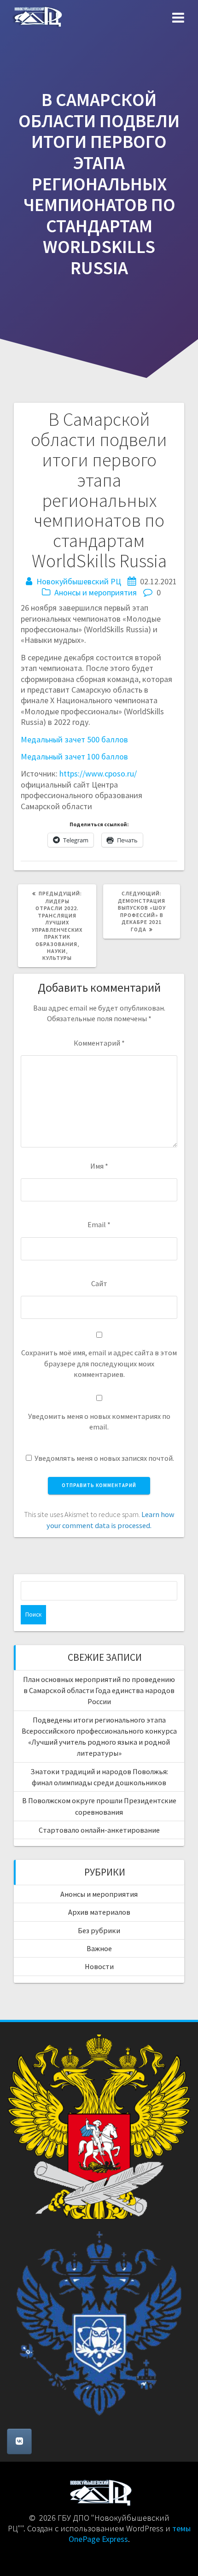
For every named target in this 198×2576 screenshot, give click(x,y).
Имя (99, 1166)
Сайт (99, 1283)
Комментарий (99, 1043)
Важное (99, 1948)
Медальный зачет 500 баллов (74, 739)
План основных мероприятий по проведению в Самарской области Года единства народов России (99, 1691)
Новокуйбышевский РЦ (79, 581)
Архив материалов (99, 1912)
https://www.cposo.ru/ (98, 773)
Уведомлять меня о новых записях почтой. (104, 1458)
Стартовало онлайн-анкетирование (99, 1830)
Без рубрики (99, 1930)
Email (99, 1224)
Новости (99, 1966)
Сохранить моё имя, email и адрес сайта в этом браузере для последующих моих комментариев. (99, 1363)
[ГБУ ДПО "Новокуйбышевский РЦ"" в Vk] (19, 2441)
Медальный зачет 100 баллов (74, 756)
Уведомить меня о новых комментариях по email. (99, 1421)
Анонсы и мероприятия (96, 592)
